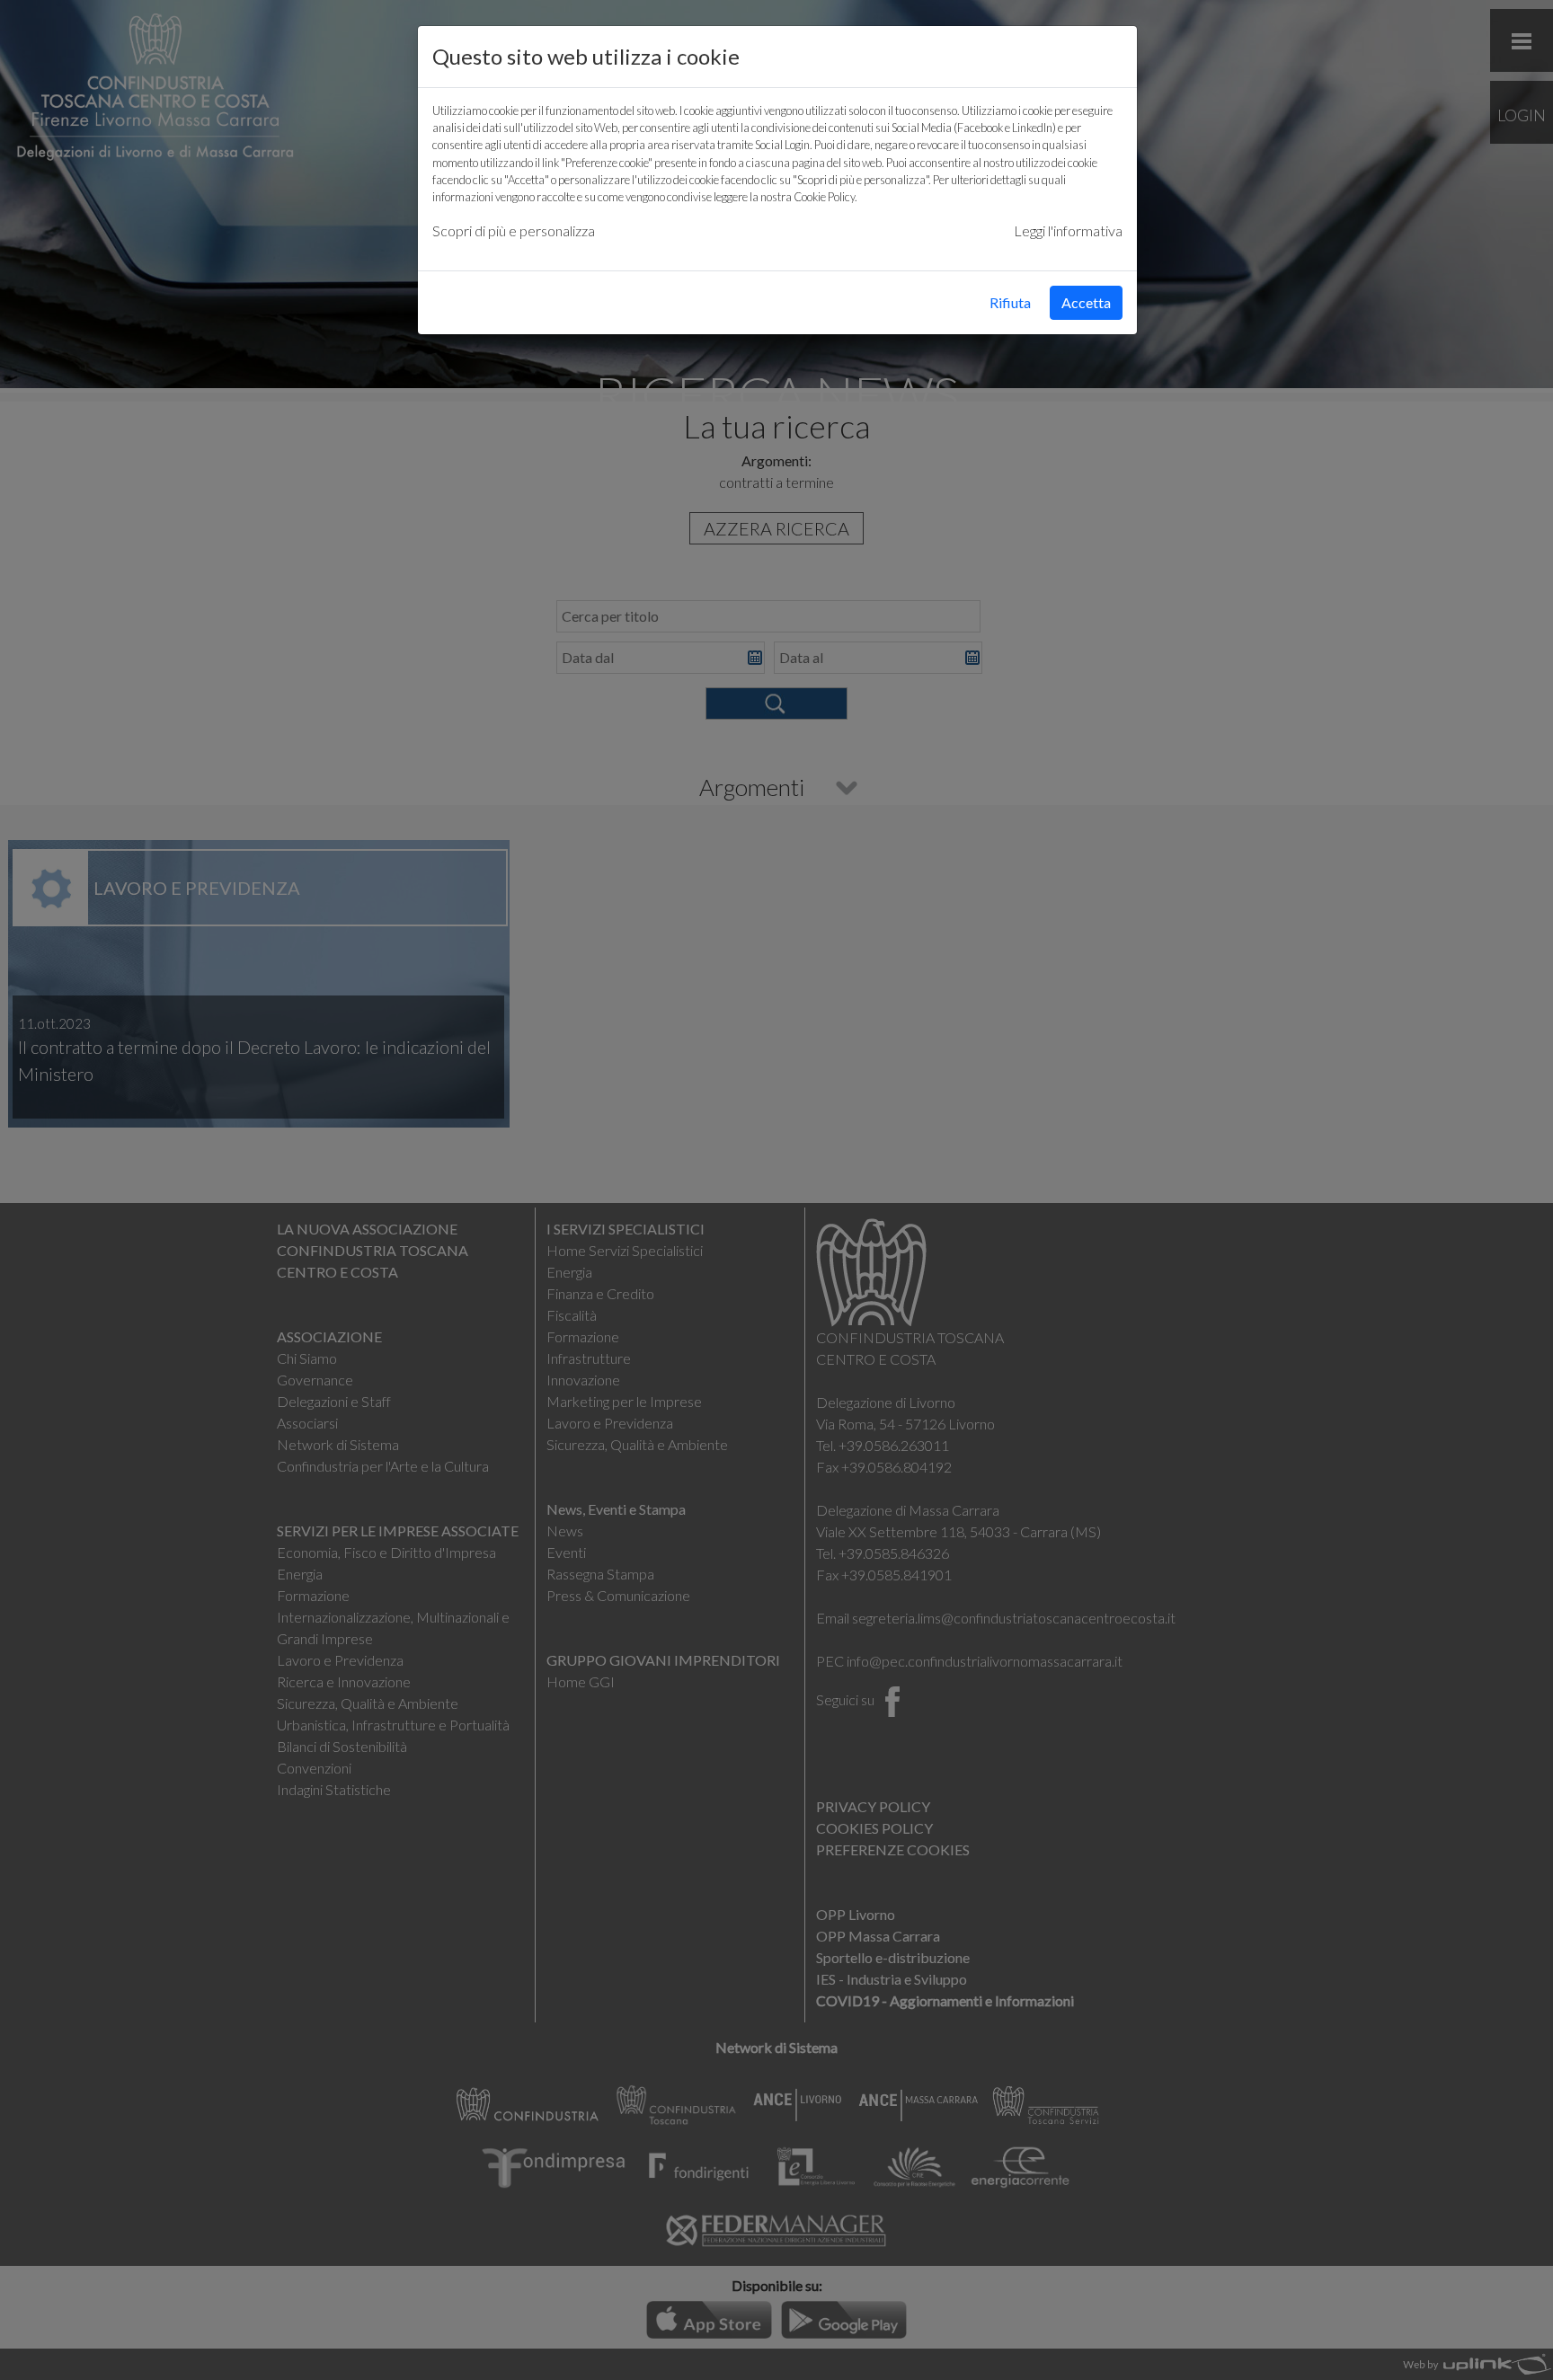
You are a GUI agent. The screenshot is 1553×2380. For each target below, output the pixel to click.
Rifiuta (1010, 302)
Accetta (1086, 302)
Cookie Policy (824, 197)
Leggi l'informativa (1068, 230)
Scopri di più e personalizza (514, 230)
